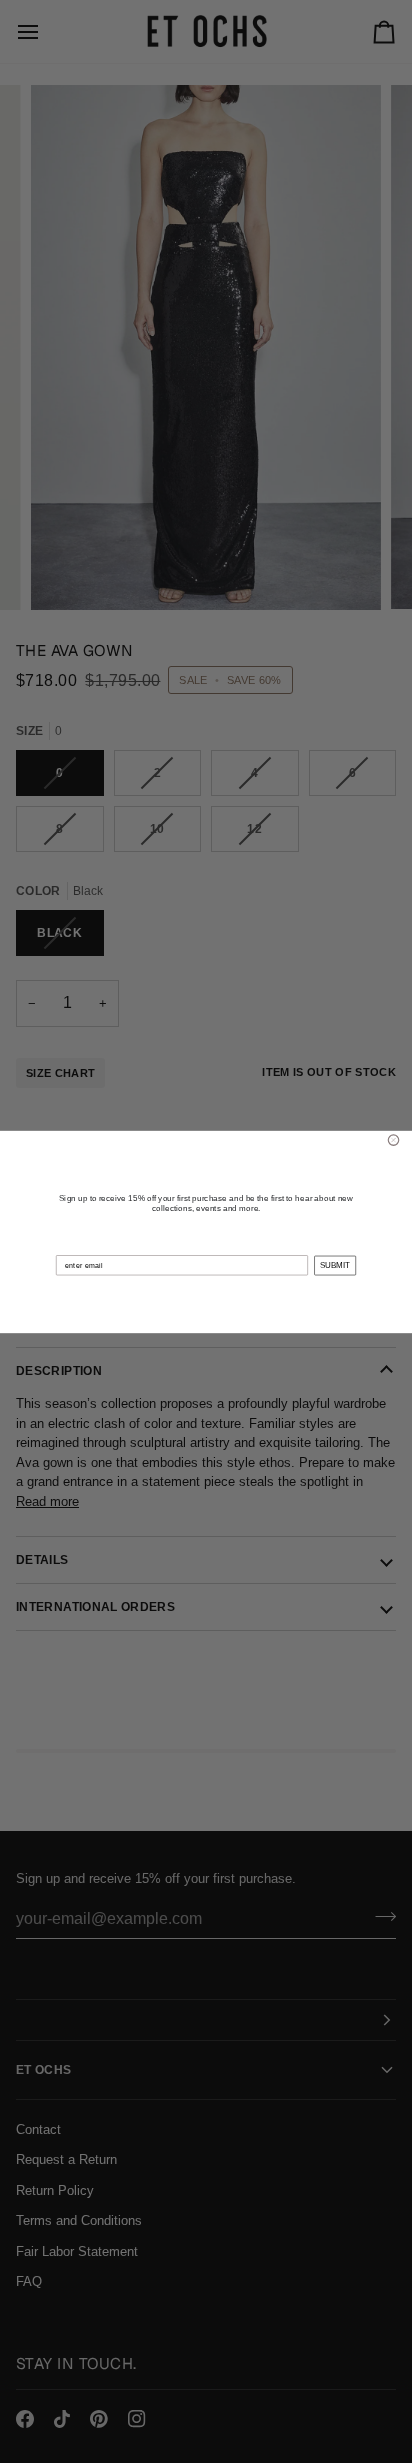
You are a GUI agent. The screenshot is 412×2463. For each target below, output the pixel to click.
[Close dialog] (393, 1139)
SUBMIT (335, 1265)
